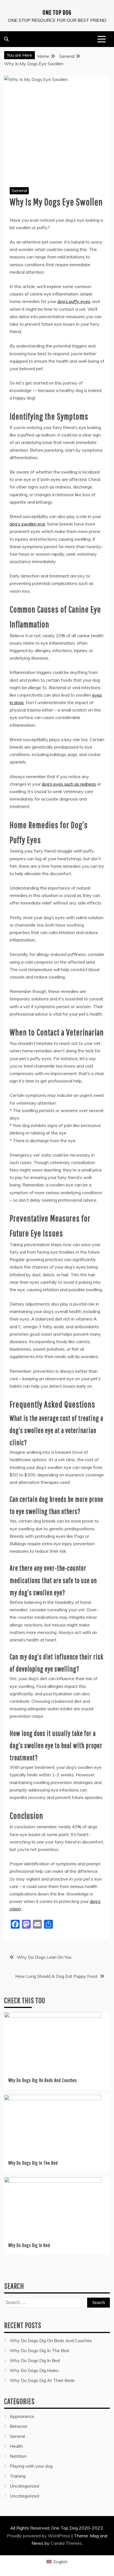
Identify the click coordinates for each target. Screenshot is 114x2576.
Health (16, 2446)
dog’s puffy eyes (74, 301)
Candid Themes (66, 2543)
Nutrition (18, 2456)
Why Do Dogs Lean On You (44, 1957)
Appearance (22, 2416)
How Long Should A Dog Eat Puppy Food (56, 1976)
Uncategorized (24, 2486)
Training (18, 2476)
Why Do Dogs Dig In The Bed (33, 2163)
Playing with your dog (31, 2466)
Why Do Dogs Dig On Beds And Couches (43, 2080)
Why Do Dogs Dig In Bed (29, 2245)
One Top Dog (57, 12)
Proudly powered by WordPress (39, 2536)
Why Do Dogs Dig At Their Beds (42, 2380)
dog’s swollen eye (27, 524)
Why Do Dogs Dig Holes (34, 2370)
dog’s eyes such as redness (69, 784)
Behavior (19, 2426)
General (19, 190)
